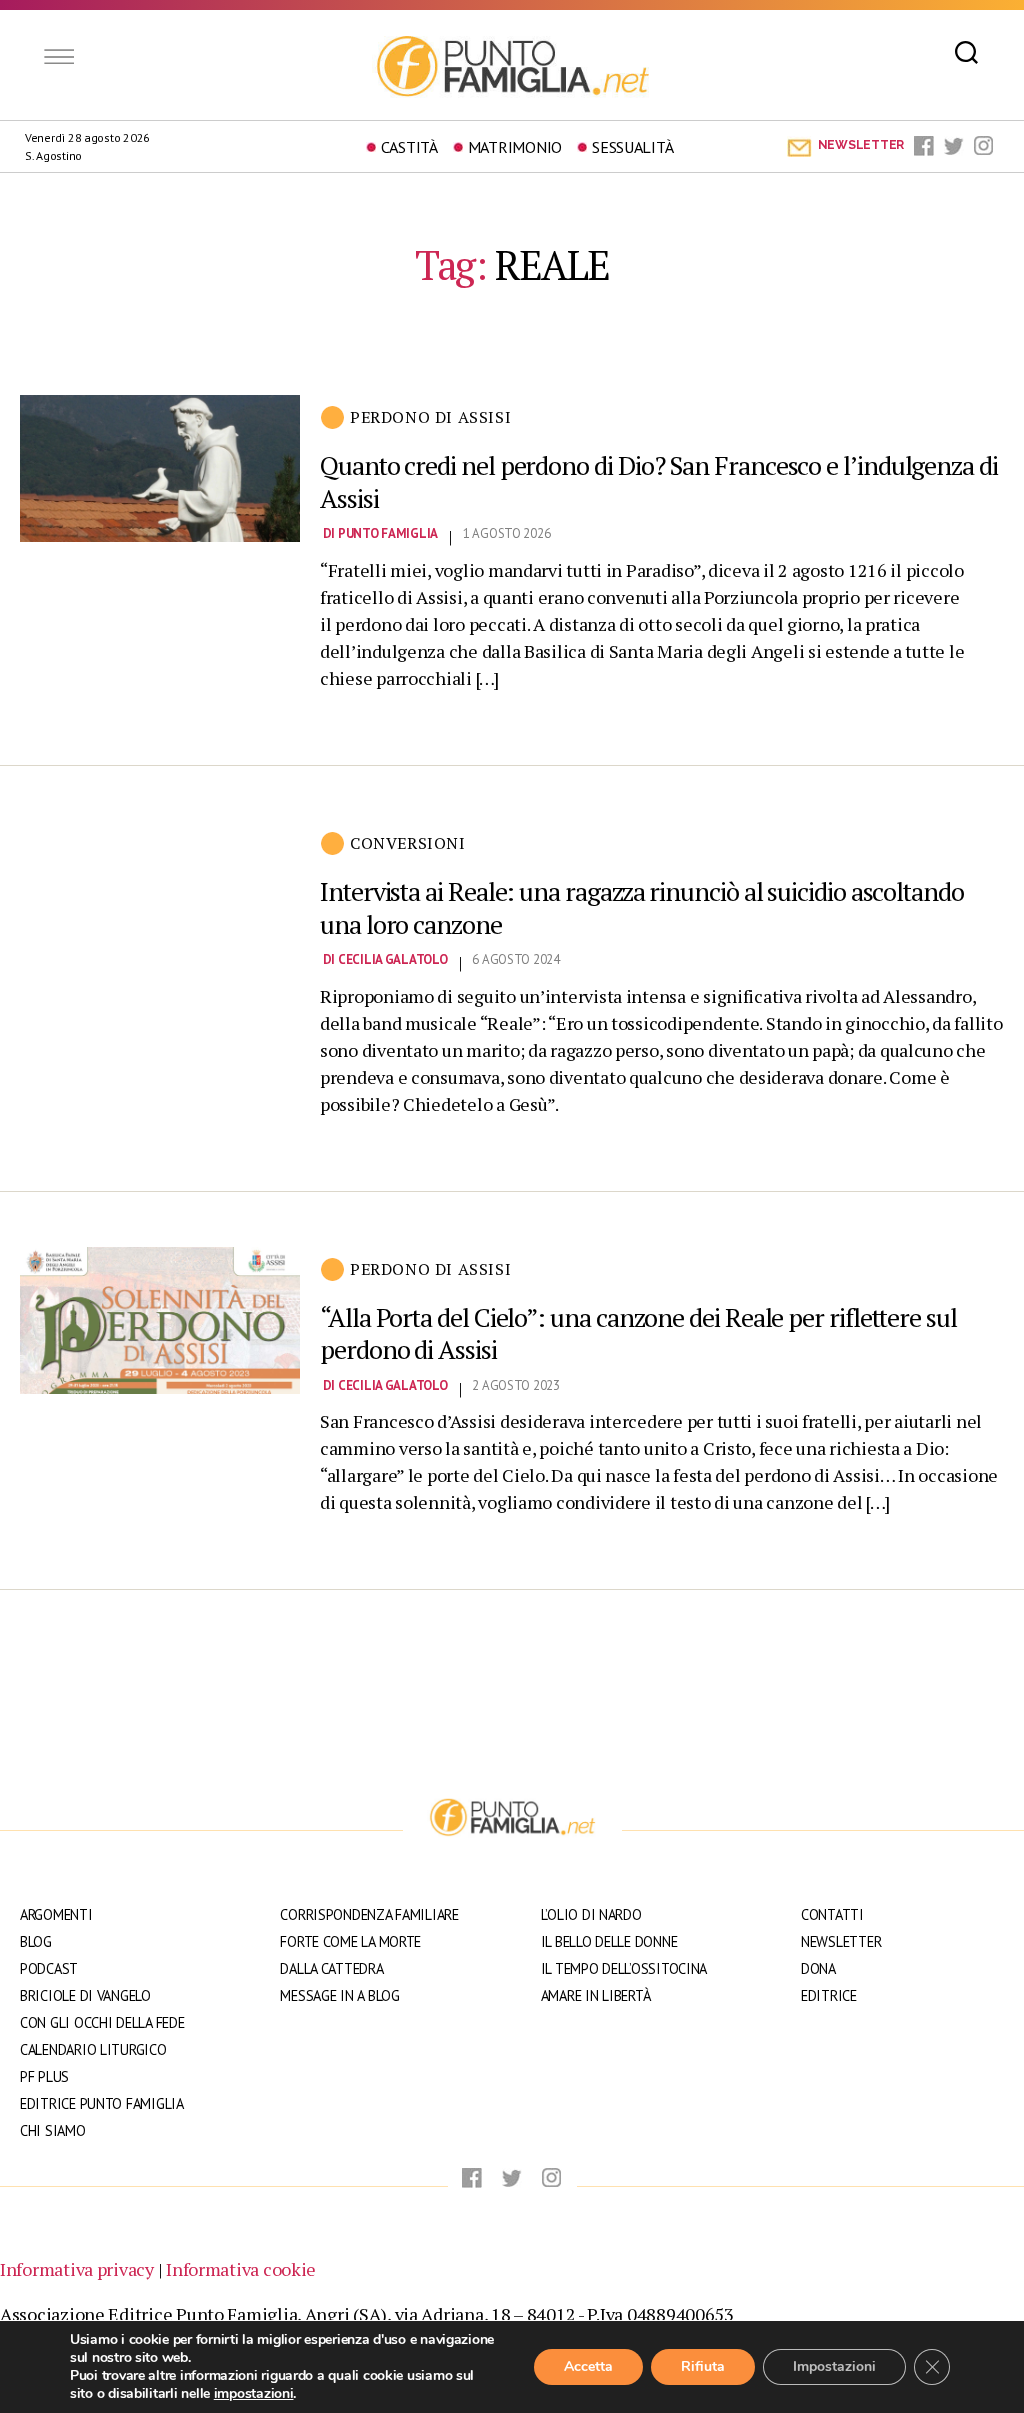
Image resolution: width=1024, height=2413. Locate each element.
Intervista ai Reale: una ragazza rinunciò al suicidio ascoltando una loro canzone (642, 907)
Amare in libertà (596, 1995)
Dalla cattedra (331, 1968)
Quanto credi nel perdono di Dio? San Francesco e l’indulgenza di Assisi (659, 481)
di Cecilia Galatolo (385, 959)
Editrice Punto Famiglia (102, 2103)
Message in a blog (339, 1995)
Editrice (829, 1995)
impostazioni (254, 2394)
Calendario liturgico (93, 2049)
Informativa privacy (77, 2269)
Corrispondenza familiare (369, 1914)
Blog (36, 1941)
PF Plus (44, 2076)
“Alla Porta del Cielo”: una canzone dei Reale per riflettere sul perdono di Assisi (638, 1333)
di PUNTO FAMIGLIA (380, 533)
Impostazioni (834, 2366)
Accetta (588, 2366)
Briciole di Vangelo (85, 1995)
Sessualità (632, 147)
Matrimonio (515, 147)
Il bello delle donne (609, 1941)
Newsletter (841, 1941)
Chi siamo (53, 2130)
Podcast (49, 1968)
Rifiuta (703, 2366)
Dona (818, 1968)
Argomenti (56, 1914)
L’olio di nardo (591, 1914)
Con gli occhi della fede (102, 2022)
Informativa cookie (241, 2269)
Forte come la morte (350, 1941)
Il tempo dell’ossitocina (624, 1968)
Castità (409, 147)
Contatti (832, 1914)
